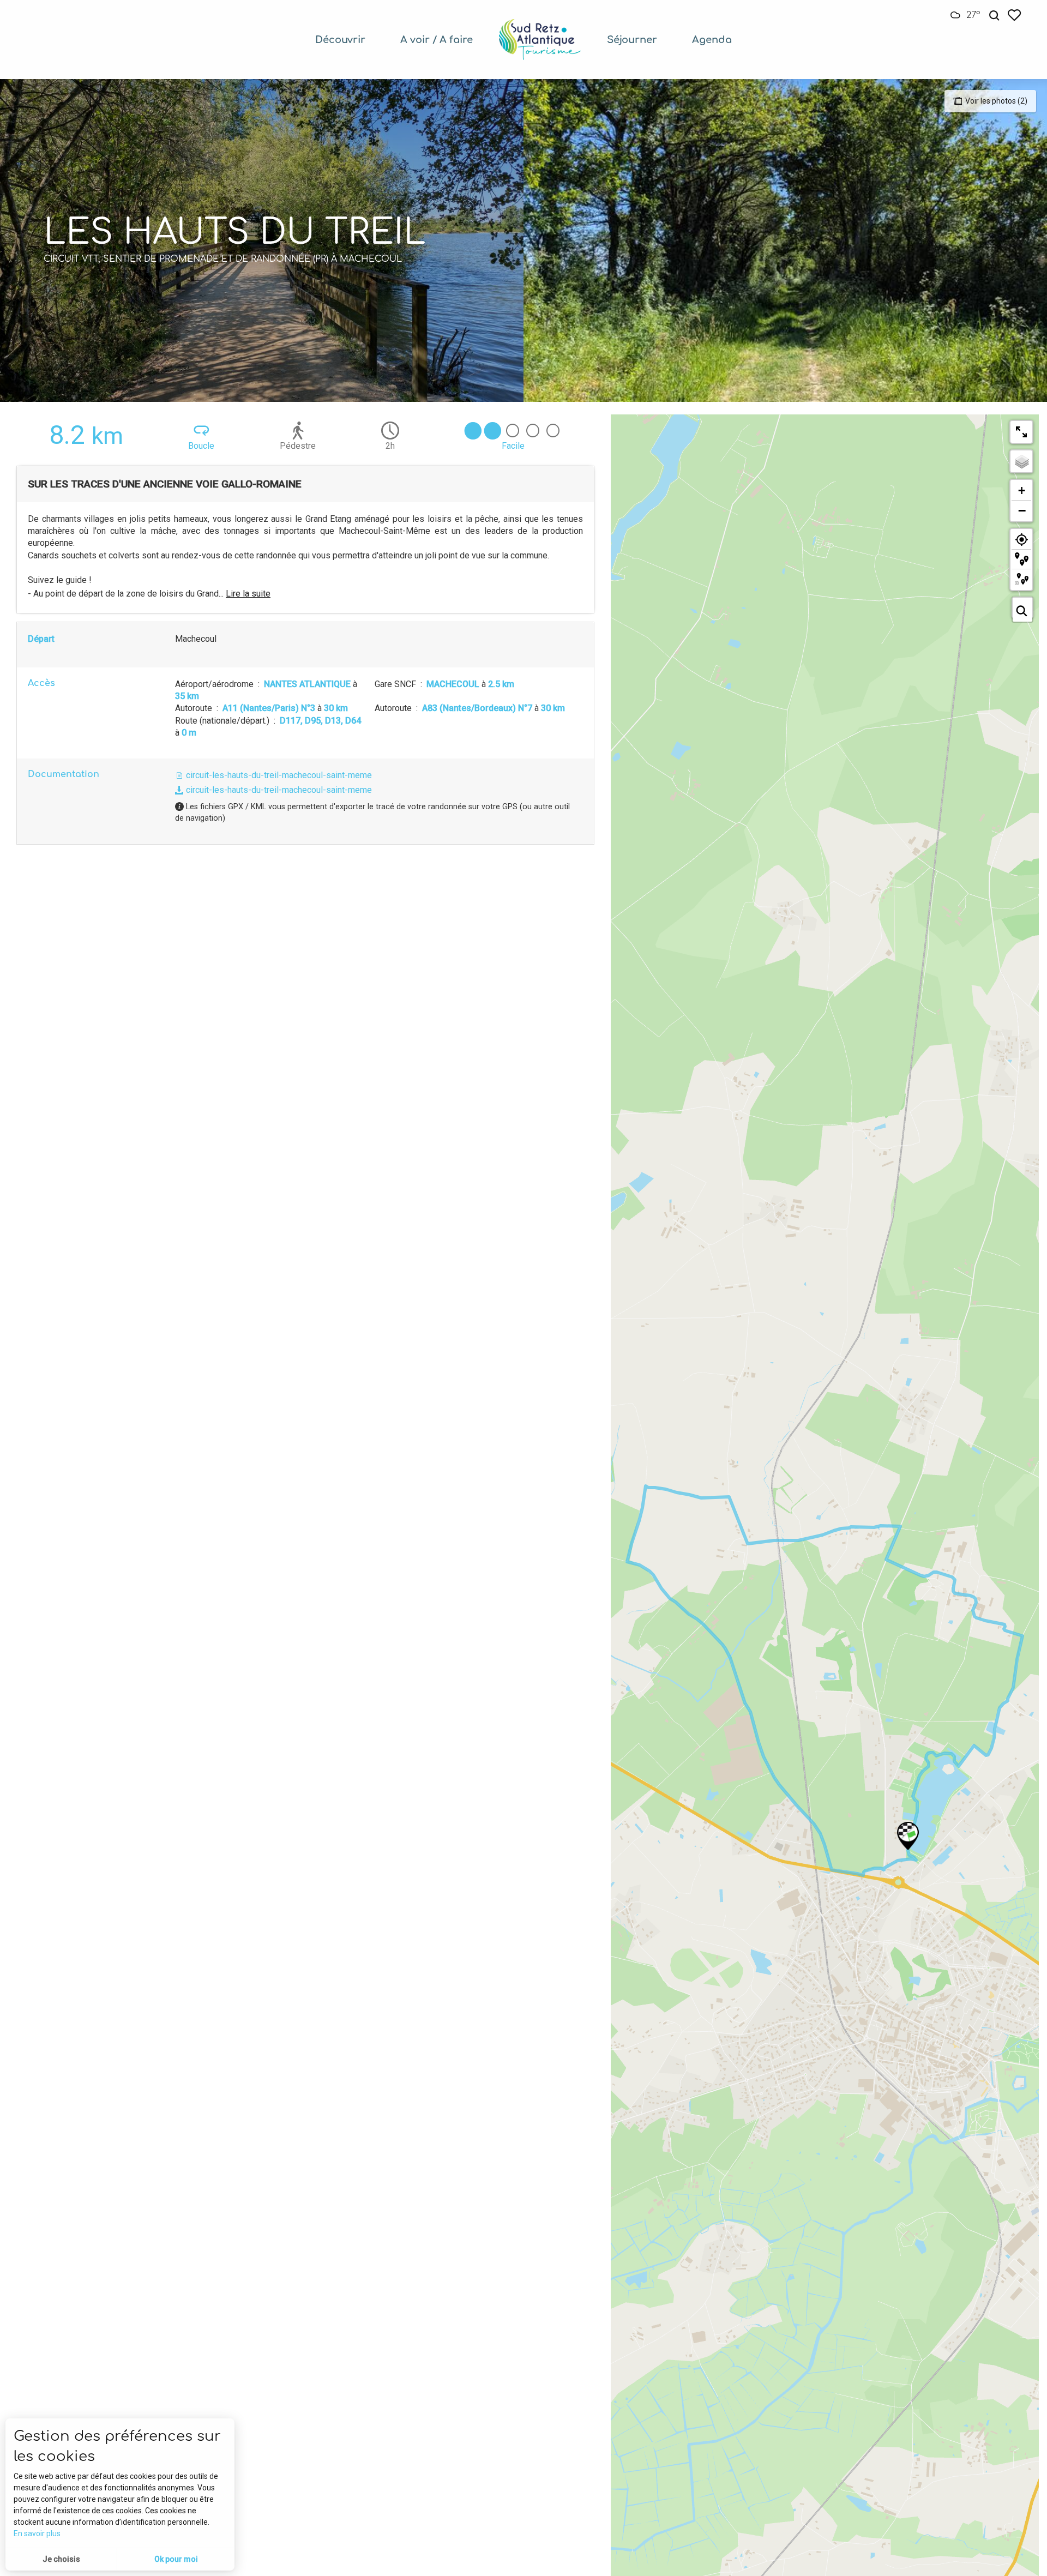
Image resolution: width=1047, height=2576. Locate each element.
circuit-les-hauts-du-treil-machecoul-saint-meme (278, 775)
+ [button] (1022, 490)
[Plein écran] (1021, 432)
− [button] (1022, 510)
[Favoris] (1015, 15)
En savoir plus (37, 2533)
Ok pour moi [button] (176, 2559)
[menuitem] (340, 40)
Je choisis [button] (61, 2559)
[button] (994, 16)
